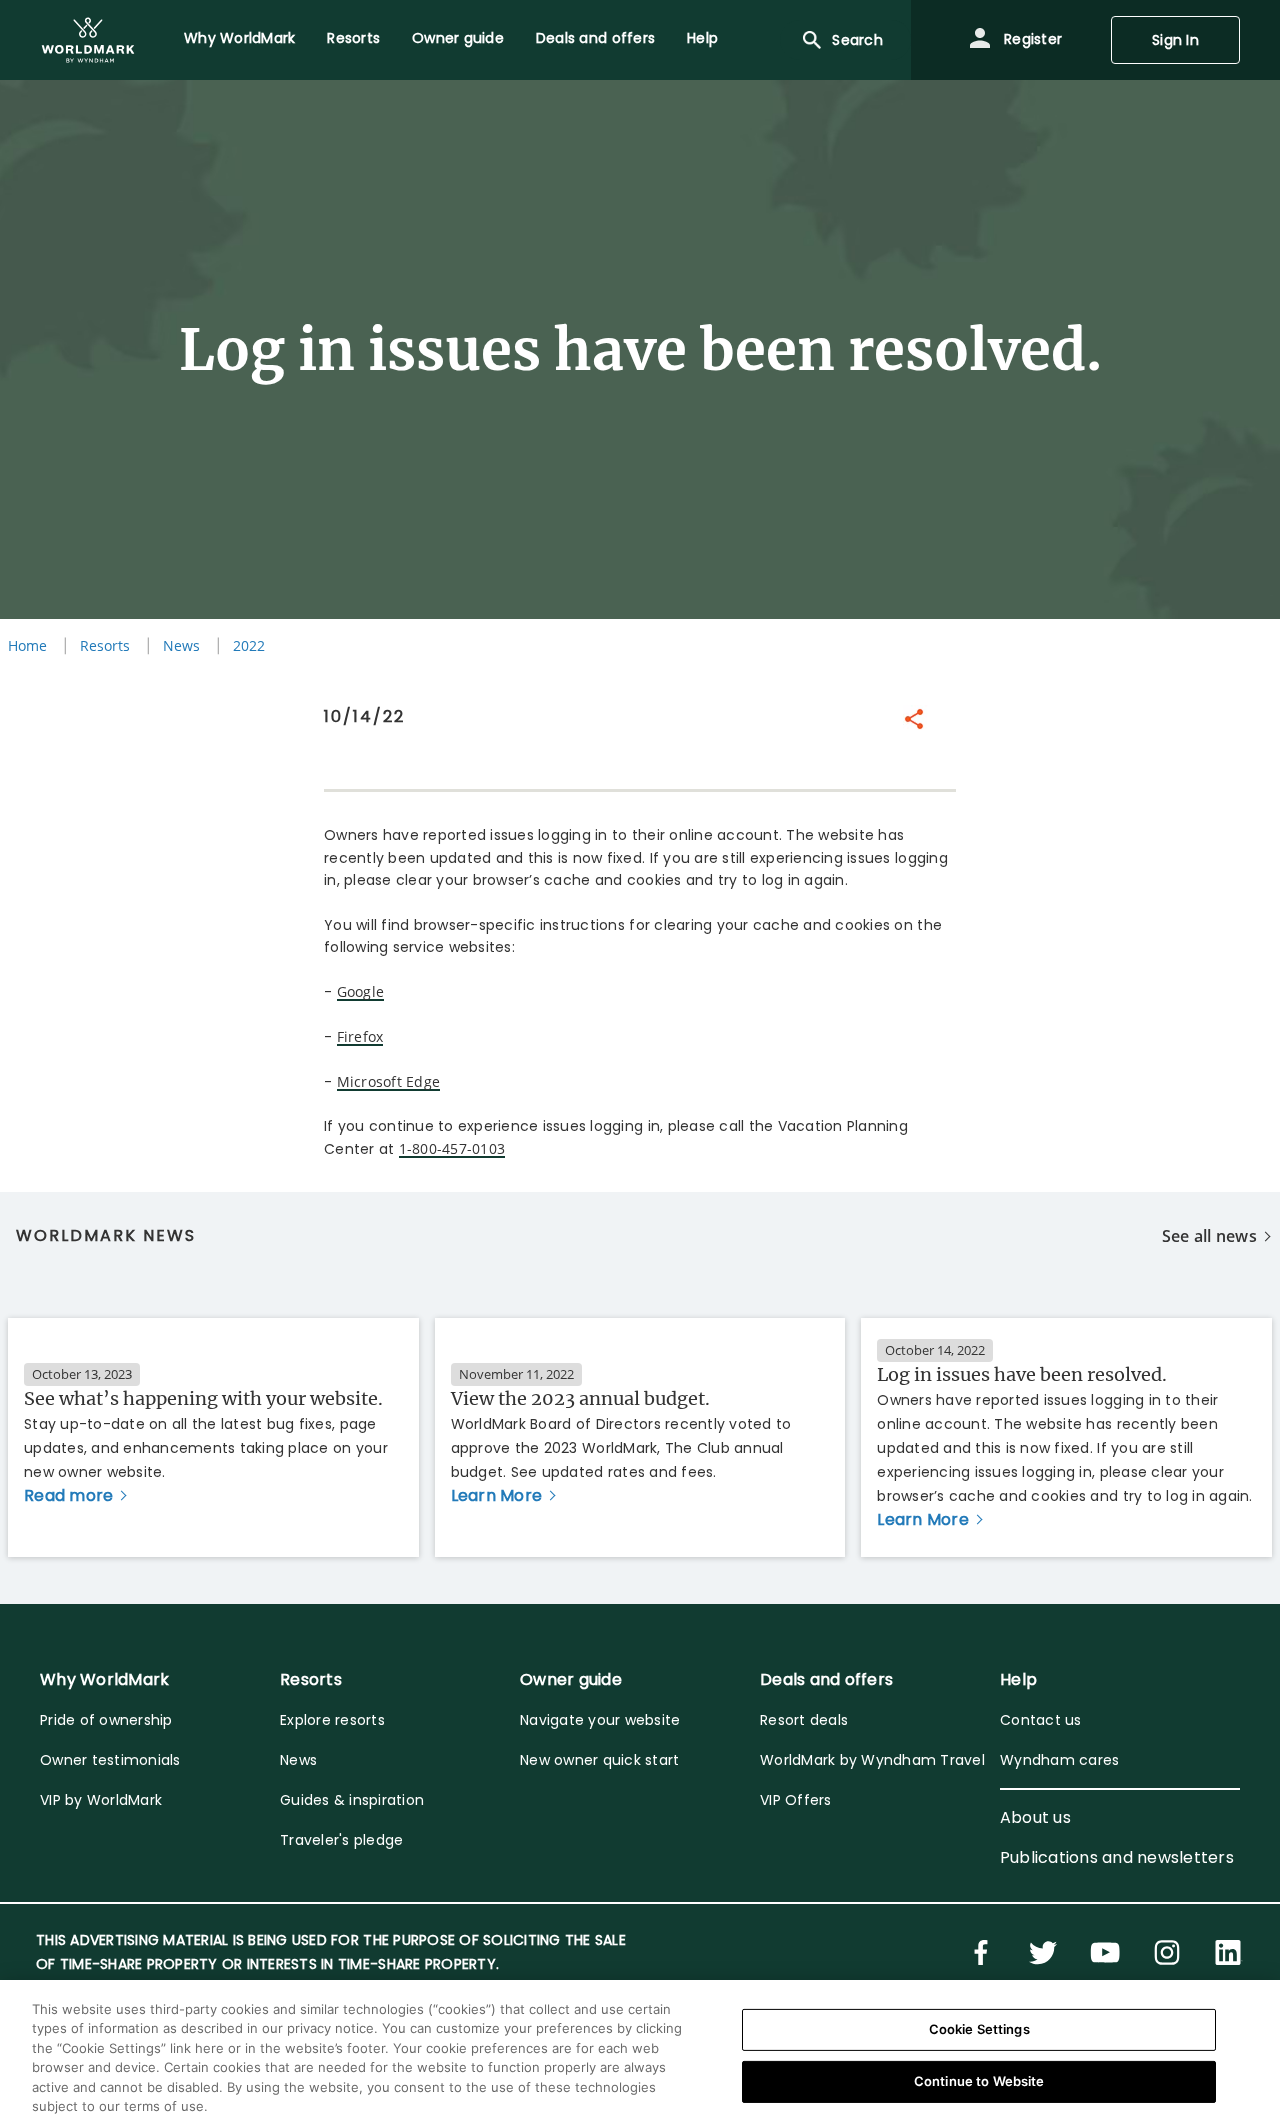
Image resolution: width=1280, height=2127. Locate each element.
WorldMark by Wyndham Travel (872, 1760)
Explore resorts (332, 1720)
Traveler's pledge (341, 1840)
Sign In (1175, 40)
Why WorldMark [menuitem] (239, 38)
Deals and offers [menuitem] (595, 38)
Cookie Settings (979, 2029)
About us (1035, 1817)
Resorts (105, 645)
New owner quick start (599, 1760)
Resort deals (804, 1720)
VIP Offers (796, 1800)
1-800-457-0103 (452, 1148)
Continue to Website (979, 2081)
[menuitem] (88, 40)
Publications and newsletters (1117, 1857)
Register (1031, 39)
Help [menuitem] (702, 38)
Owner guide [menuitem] (458, 38)
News (181, 645)
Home (27, 645)
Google (361, 991)
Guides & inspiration (352, 1800)
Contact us (1041, 1720)
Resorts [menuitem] (353, 38)
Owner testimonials (110, 1760)
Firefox (360, 1036)
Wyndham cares (1059, 1760)
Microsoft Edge (389, 1081)
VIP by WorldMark (101, 1800)
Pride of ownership (106, 1720)
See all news (1209, 1236)
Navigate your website (600, 1720)
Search (857, 40)
